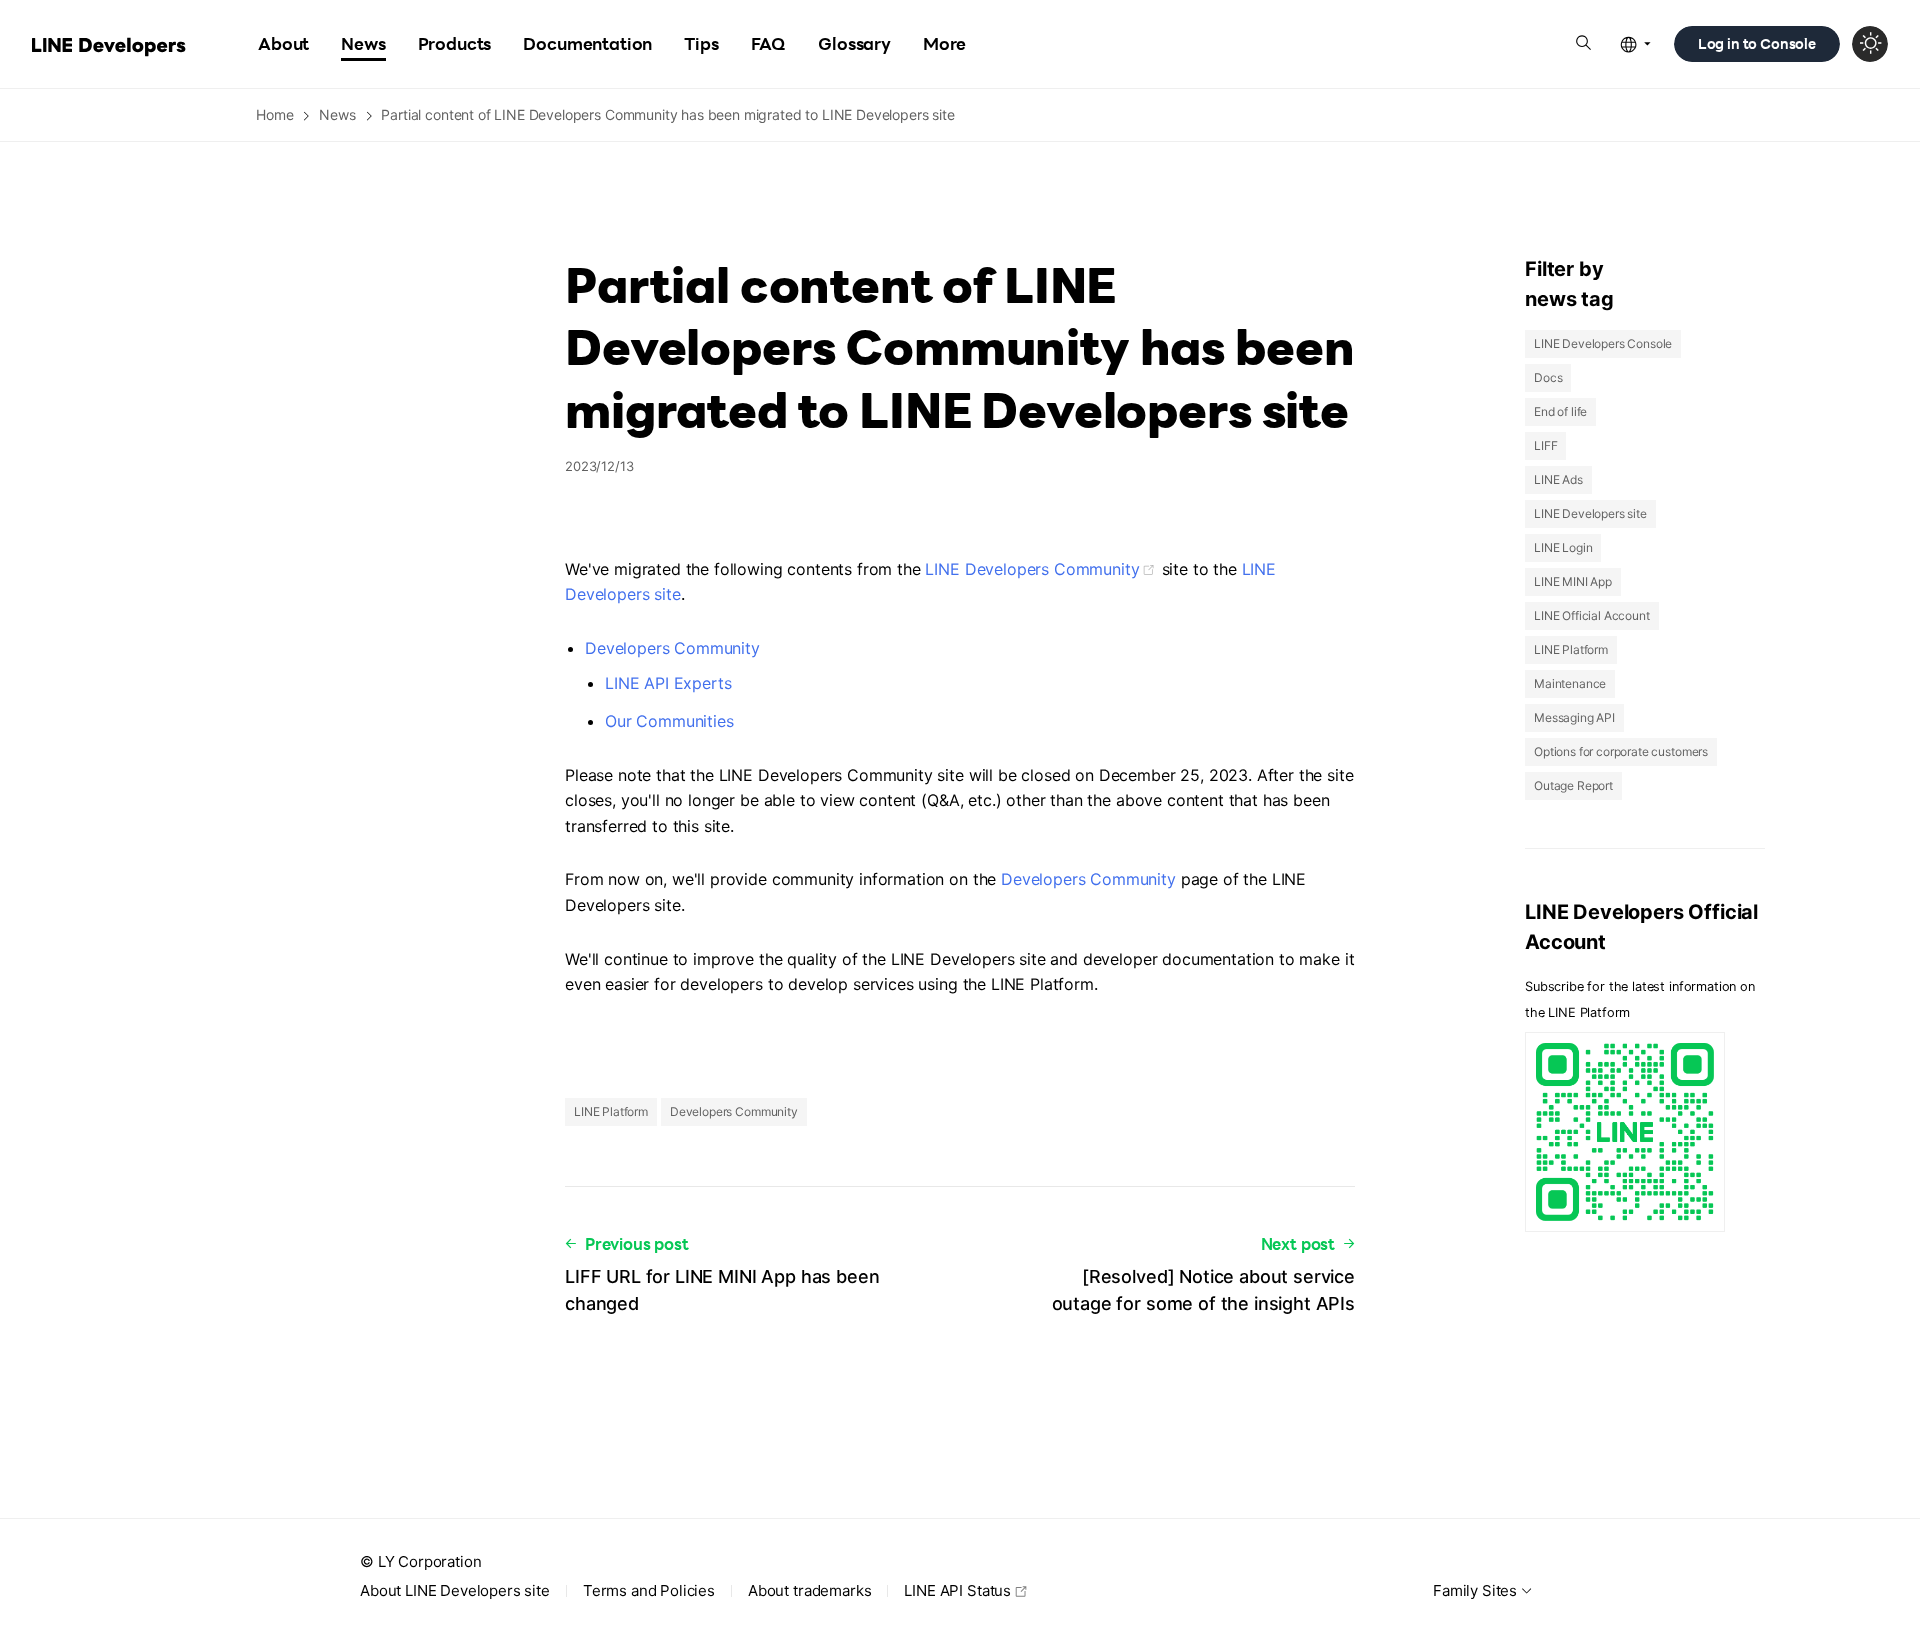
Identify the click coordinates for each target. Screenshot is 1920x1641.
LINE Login (1563, 547)
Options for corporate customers (1621, 751)
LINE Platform (611, 1111)
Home (274, 114)
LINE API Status (957, 1590)
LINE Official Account (1592, 615)
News (337, 114)
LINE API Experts (668, 683)
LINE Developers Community (1032, 569)
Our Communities (669, 721)
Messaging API (1574, 717)
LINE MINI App (1573, 581)
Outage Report (1573, 785)
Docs (1548, 377)
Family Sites (1475, 1590)
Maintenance (1570, 683)
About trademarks (809, 1590)
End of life (1560, 411)
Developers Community (672, 648)
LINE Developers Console (1603, 343)
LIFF (1545, 445)
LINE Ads (1558, 479)
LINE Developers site (1590, 513)
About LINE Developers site (455, 1590)
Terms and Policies (649, 1590)
